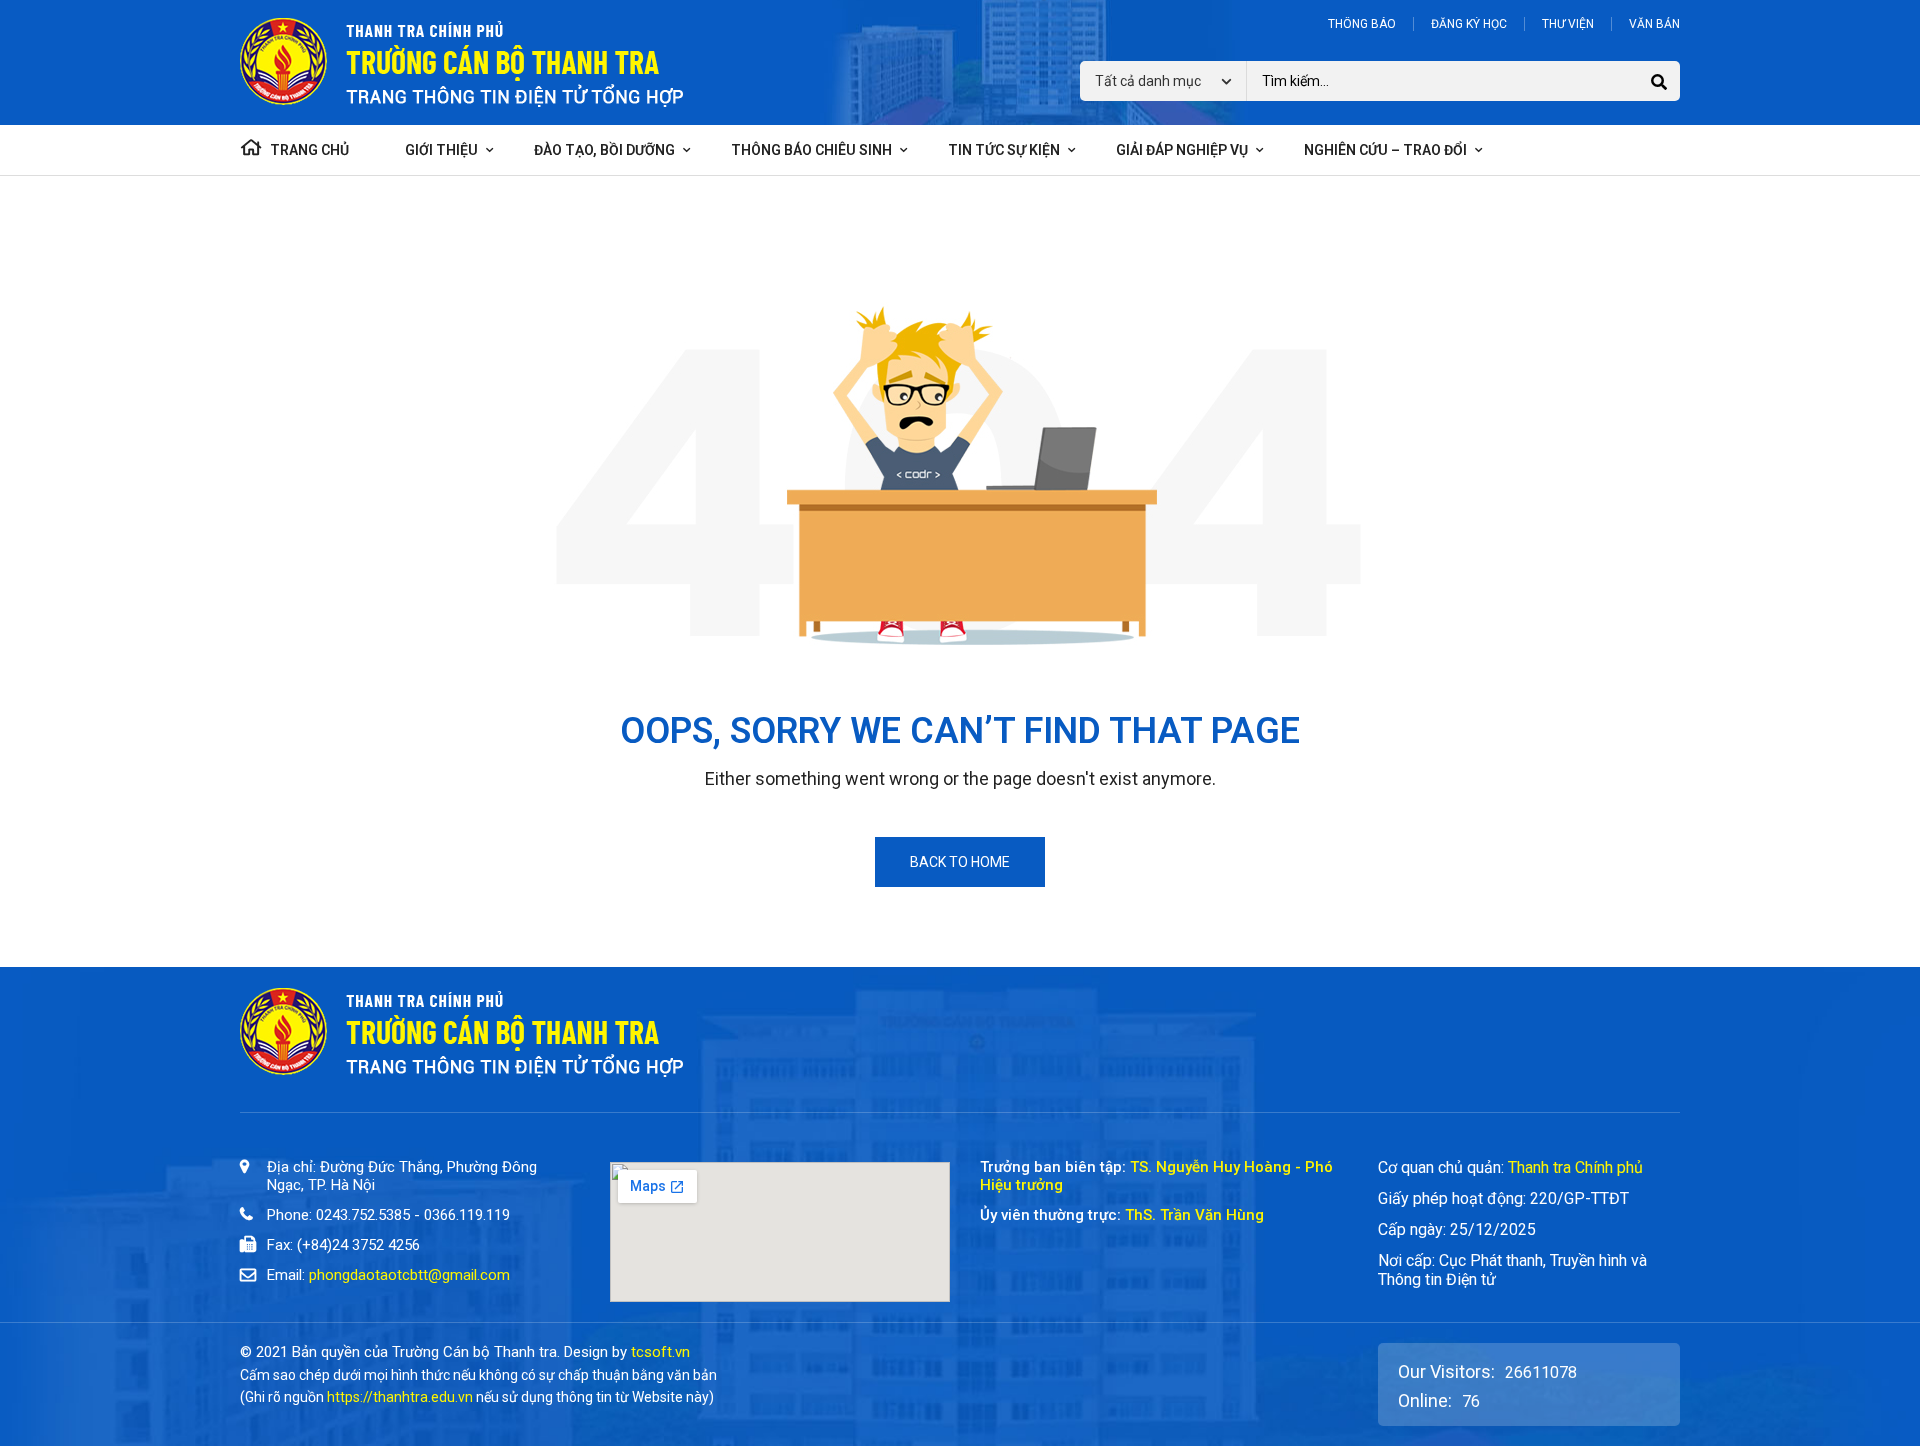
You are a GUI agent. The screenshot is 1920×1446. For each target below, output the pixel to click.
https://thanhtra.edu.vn (400, 1397)
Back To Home (960, 862)
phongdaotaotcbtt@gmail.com (409, 1275)
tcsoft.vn (660, 1352)
